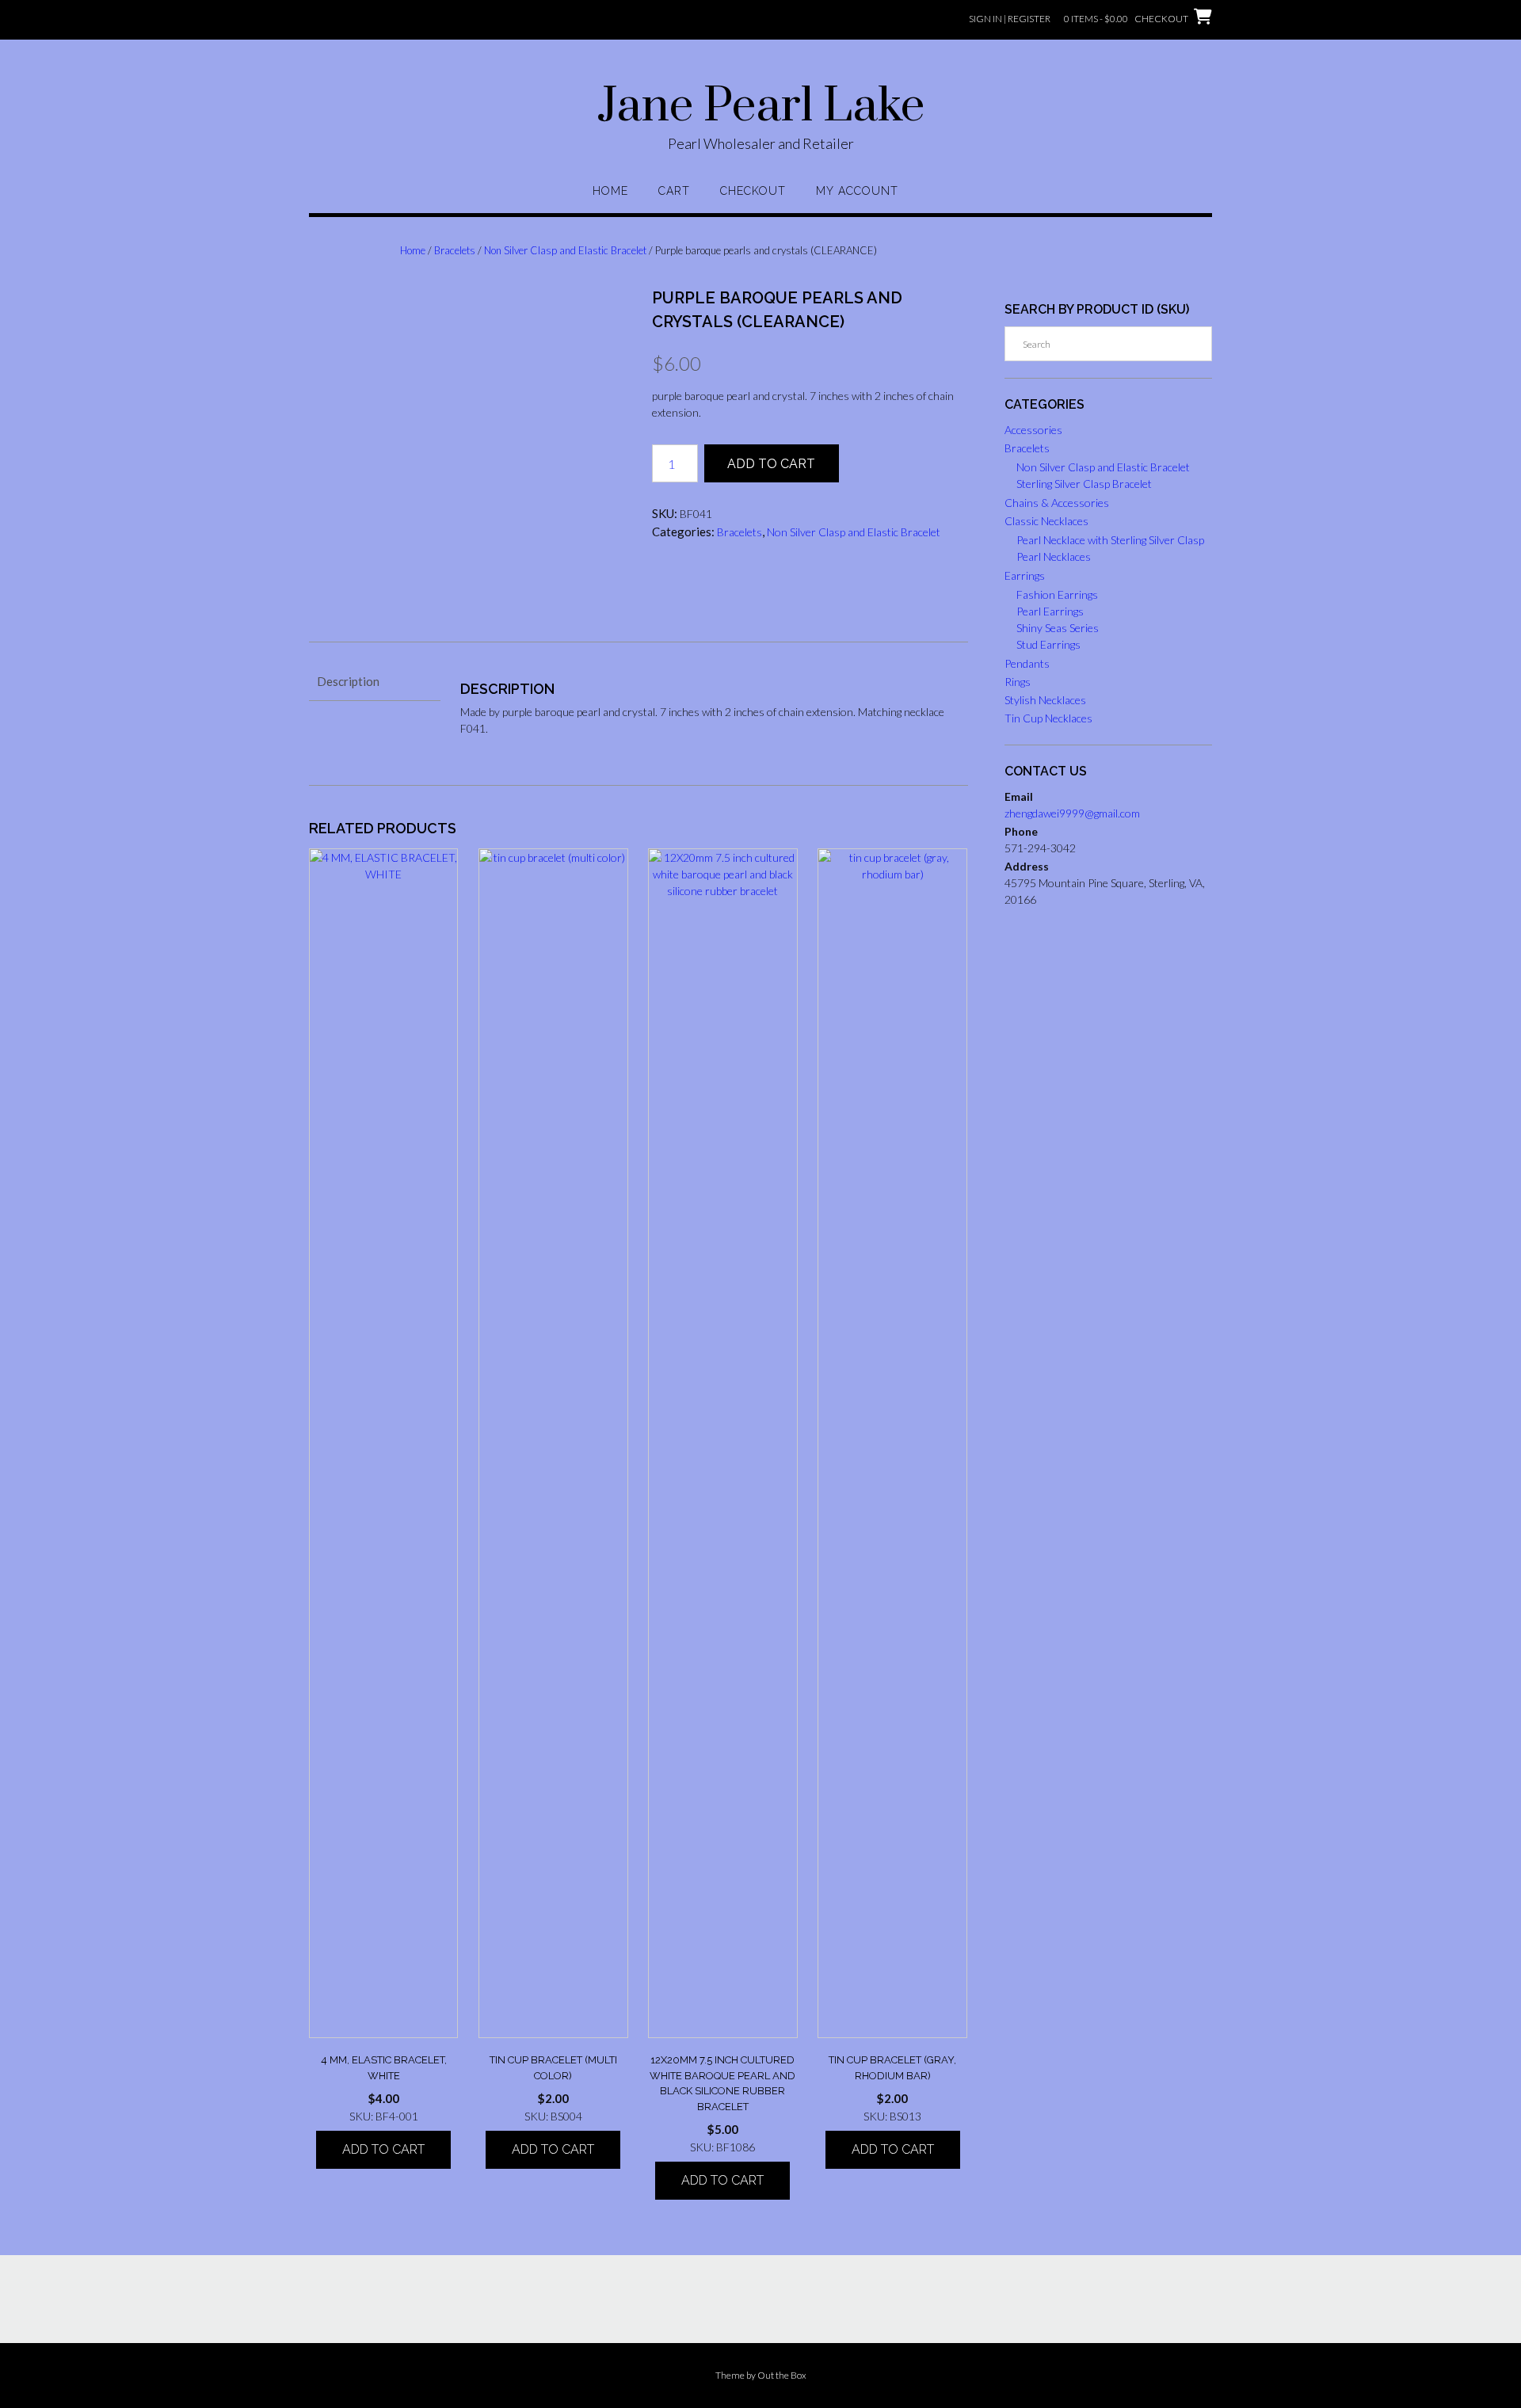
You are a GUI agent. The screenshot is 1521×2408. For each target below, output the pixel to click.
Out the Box (782, 2375)
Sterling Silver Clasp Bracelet (1084, 484)
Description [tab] (348, 681)
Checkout (753, 191)
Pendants (1027, 663)
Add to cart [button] (383, 2149)
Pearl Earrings (1050, 611)
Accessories (1033, 430)
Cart (674, 191)
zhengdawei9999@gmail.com (1072, 813)
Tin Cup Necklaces (1048, 718)
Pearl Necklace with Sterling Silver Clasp (1110, 540)
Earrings (1025, 575)
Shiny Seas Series (1058, 628)
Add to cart (771, 464)
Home (610, 191)
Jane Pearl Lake (761, 107)
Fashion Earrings (1057, 594)
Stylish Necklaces (1045, 700)
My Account (857, 191)
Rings (1018, 682)
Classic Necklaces (1046, 521)
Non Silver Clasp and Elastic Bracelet (565, 250)
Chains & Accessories (1057, 503)
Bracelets (455, 250)
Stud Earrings (1048, 644)
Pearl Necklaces (1054, 556)
